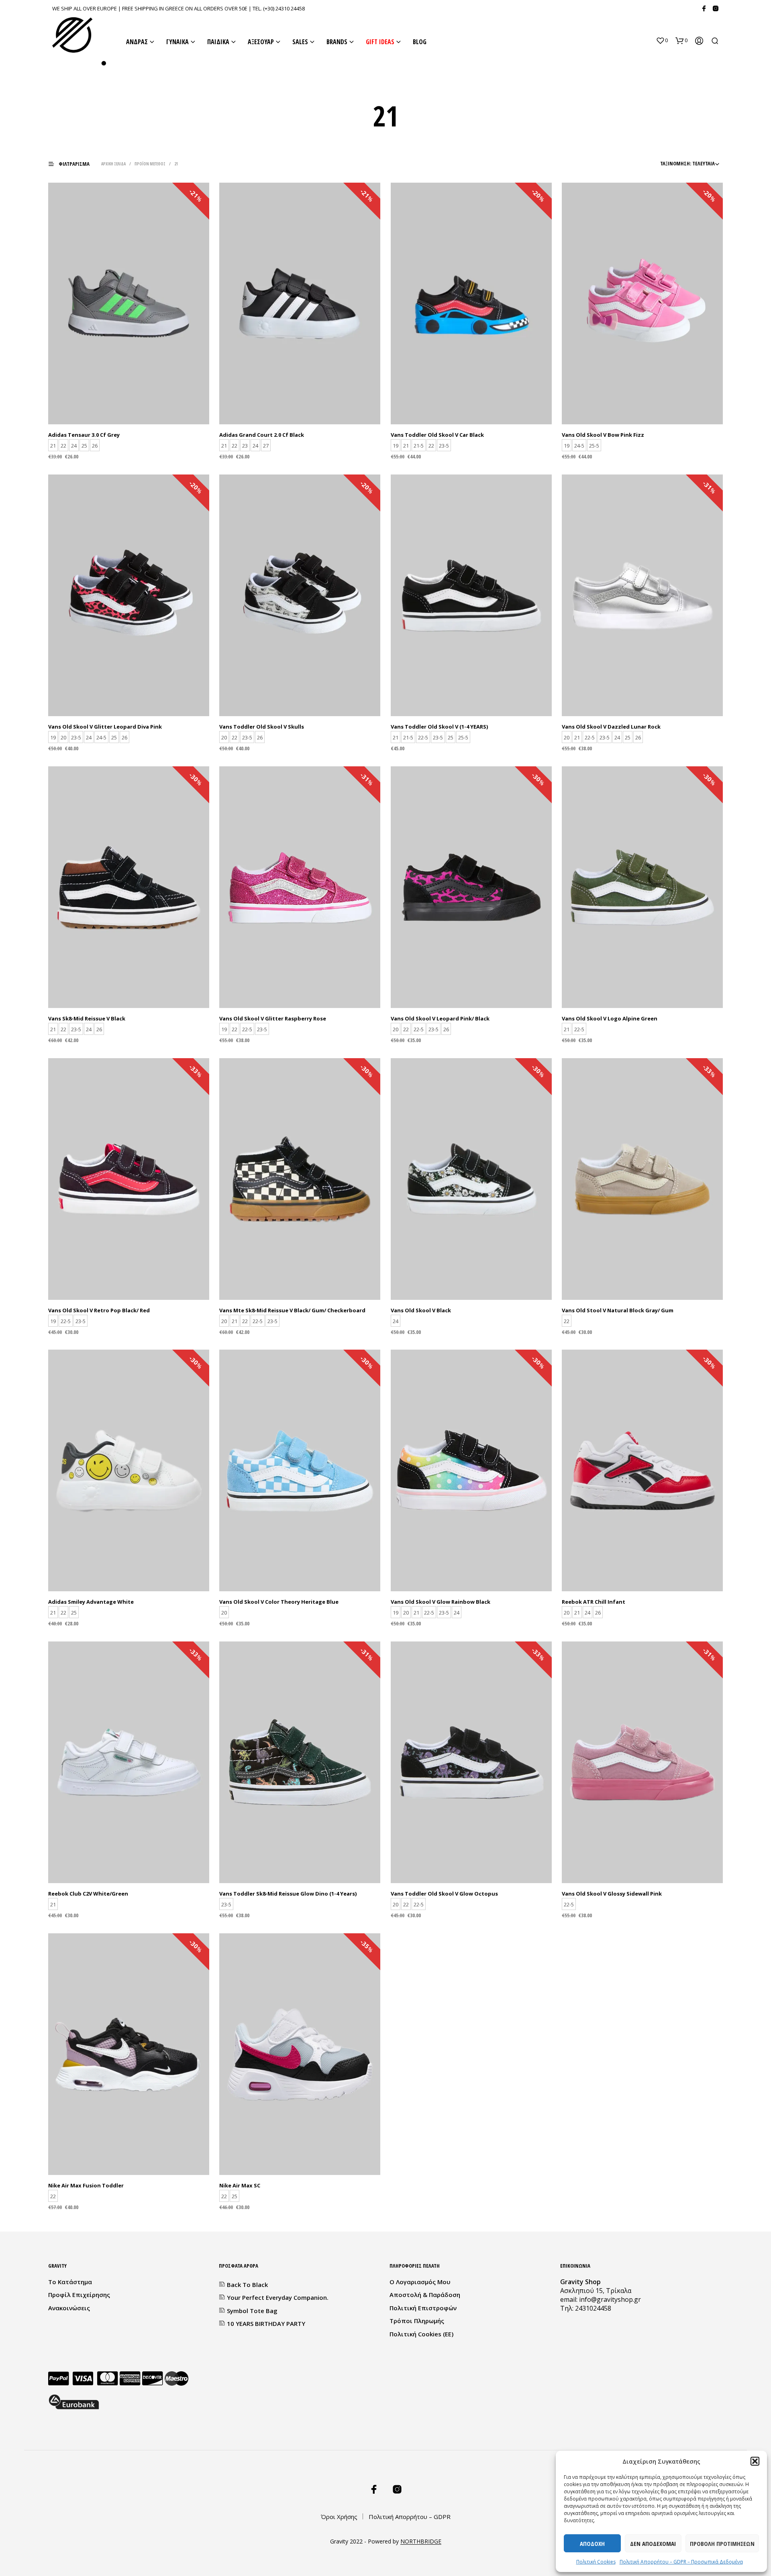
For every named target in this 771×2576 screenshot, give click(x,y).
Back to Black (247, 2285)
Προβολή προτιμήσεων (722, 2543)
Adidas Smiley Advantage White (91, 1602)
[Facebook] (704, 8)
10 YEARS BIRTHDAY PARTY (266, 2323)
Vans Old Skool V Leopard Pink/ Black (440, 1018)
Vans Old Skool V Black (421, 1310)
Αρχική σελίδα (113, 164)
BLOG (420, 42)
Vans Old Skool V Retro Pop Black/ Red (99, 1310)
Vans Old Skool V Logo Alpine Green (610, 1018)
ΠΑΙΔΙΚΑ (218, 42)
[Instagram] (716, 8)
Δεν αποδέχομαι (653, 2543)
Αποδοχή (592, 2543)
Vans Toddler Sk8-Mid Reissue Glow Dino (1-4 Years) (288, 1894)
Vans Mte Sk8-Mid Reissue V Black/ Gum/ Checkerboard (292, 1310)
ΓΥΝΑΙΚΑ (177, 42)
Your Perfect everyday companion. (278, 2297)
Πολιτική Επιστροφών (423, 2308)
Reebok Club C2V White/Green (88, 1894)
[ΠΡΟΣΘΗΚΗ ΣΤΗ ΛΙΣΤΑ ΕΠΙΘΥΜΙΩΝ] (129, 404)
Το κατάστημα (70, 2282)
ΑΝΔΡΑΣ (137, 42)
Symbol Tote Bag (252, 2311)
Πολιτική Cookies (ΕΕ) (421, 2334)
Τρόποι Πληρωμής (417, 2321)
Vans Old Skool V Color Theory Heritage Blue (279, 1602)
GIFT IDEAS (380, 42)
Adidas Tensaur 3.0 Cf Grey (84, 435)
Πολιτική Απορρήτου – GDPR (410, 2517)
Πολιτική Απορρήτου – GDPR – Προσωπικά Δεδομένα (681, 2562)
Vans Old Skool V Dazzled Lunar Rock (611, 727)
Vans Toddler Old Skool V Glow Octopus (444, 1894)
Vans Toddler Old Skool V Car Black (437, 435)
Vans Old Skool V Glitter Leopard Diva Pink (105, 727)
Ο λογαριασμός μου (420, 2282)
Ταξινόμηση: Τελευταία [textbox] (687, 163)
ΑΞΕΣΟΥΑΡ (261, 42)
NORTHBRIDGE (421, 2541)
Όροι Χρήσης (339, 2517)
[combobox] (663, 163)
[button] (755, 2461)
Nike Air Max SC (240, 2185)
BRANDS (337, 42)
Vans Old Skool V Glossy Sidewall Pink (612, 1894)
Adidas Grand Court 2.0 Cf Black (262, 435)
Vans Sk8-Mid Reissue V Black (87, 1018)
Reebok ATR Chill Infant (594, 1602)
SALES (300, 42)
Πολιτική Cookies (596, 2562)
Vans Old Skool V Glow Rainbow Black (441, 1602)
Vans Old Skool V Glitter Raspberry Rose (273, 1018)
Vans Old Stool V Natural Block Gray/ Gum (618, 1310)
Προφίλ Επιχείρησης (79, 2295)
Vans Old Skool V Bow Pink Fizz (603, 435)
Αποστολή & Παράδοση (425, 2295)
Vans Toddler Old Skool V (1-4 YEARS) (439, 727)
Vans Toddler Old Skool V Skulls (262, 727)
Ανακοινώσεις (69, 2308)
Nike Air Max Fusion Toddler (86, 2185)
